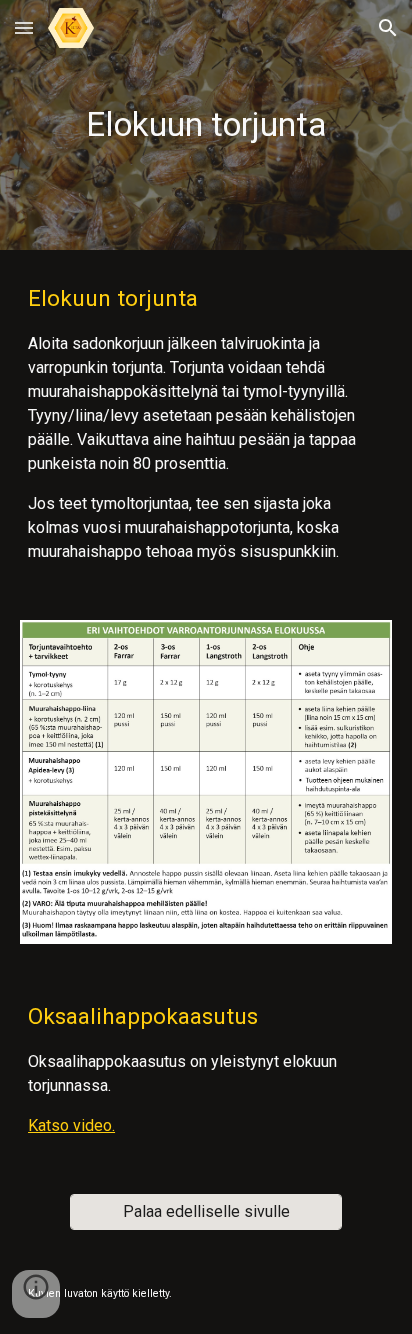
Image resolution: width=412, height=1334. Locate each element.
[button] (24, 27)
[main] (206, 125)
